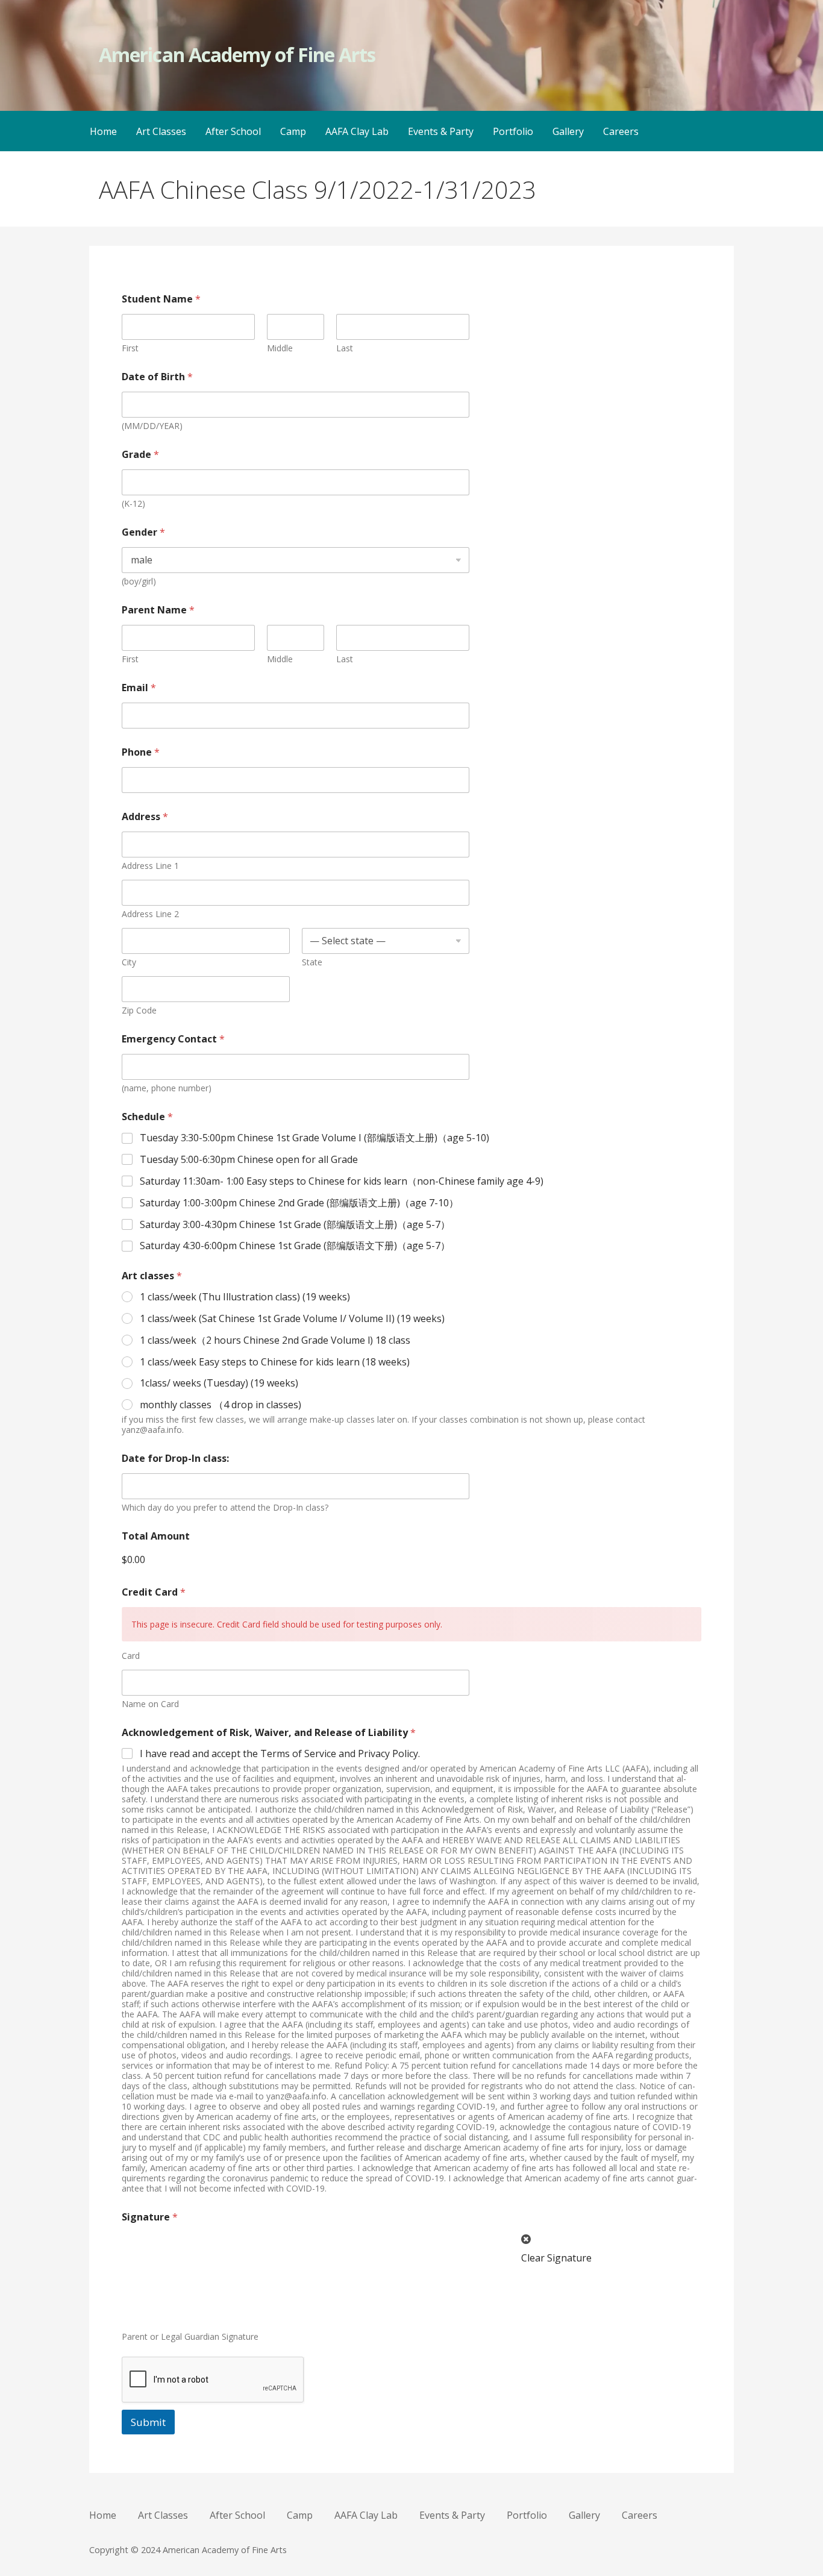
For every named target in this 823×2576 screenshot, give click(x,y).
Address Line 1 (150, 866)
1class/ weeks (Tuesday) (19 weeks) (219, 1383)
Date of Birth (157, 377)
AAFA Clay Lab (357, 131)
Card (131, 1656)
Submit (148, 2422)
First (130, 348)
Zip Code (139, 1010)
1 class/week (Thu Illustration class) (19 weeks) (245, 1297)
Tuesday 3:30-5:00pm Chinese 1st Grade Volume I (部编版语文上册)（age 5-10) (314, 1138)
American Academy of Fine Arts (237, 55)
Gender (143, 532)
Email (139, 688)
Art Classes (161, 131)
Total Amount (156, 1536)
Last (345, 348)
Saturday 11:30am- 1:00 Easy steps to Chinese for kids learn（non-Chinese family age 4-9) (342, 1181)
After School (233, 131)
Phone (141, 752)
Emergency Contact (173, 1039)
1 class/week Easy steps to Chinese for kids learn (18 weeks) (275, 1362)
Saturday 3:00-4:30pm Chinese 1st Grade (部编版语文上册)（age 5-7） (295, 1225)
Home (103, 131)
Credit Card (154, 1592)
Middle (280, 348)
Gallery (568, 131)
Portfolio (513, 131)
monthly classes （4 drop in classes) (221, 1405)
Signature (150, 2217)
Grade (140, 455)
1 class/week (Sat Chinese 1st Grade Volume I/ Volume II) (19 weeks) (292, 1319)
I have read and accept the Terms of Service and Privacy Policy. (280, 1754)
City (129, 962)
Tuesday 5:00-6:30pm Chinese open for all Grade (249, 1160)
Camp (293, 131)
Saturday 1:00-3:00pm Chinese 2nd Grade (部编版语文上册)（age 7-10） (299, 1203)
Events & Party (441, 131)
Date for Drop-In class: (175, 1459)
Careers (621, 131)
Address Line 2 (150, 914)
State (312, 962)
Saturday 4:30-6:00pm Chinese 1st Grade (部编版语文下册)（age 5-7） (295, 1246)
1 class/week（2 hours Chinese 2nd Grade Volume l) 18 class (275, 1340)
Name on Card (150, 1704)
